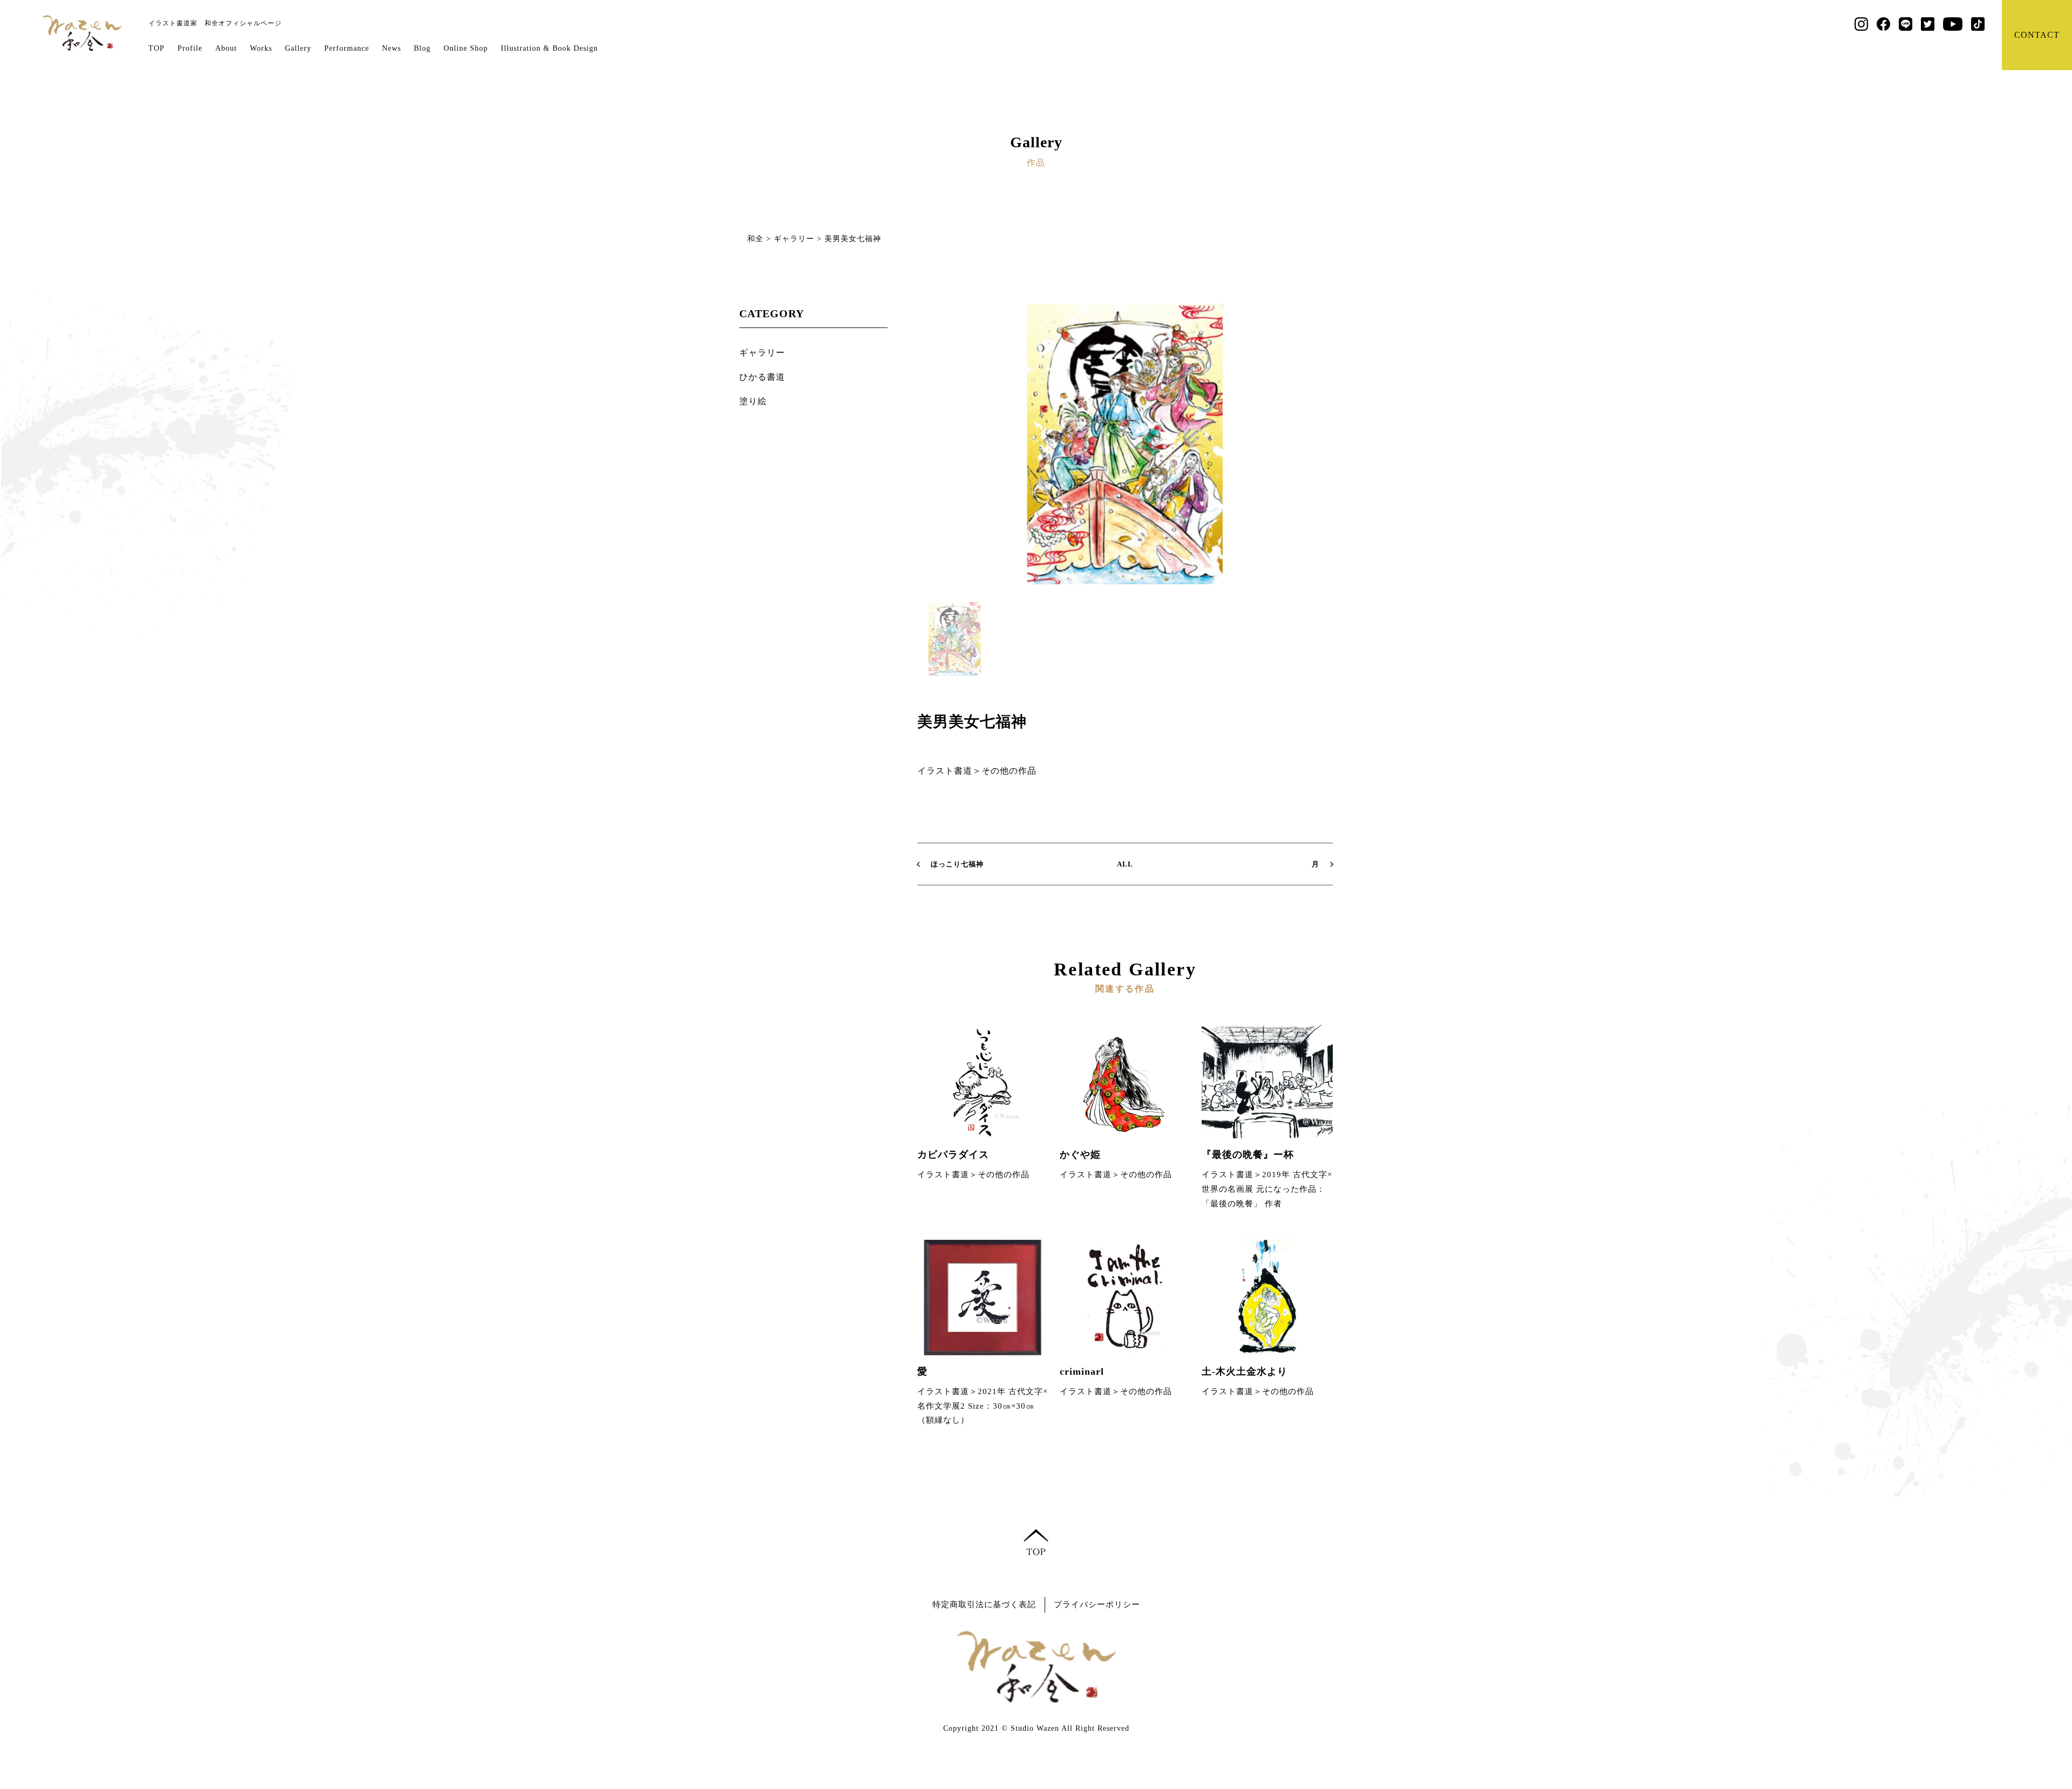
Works (261, 48)
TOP (156, 48)
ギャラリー (762, 353)
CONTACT (2037, 35)
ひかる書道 (762, 377)
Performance (347, 48)
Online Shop (466, 48)
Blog (422, 48)
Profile (190, 48)
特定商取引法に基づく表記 (984, 1604)
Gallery (298, 48)
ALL (1125, 864)
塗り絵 (753, 401)
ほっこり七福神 (957, 864)
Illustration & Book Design (549, 48)
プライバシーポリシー (1097, 1604)
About (226, 48)
